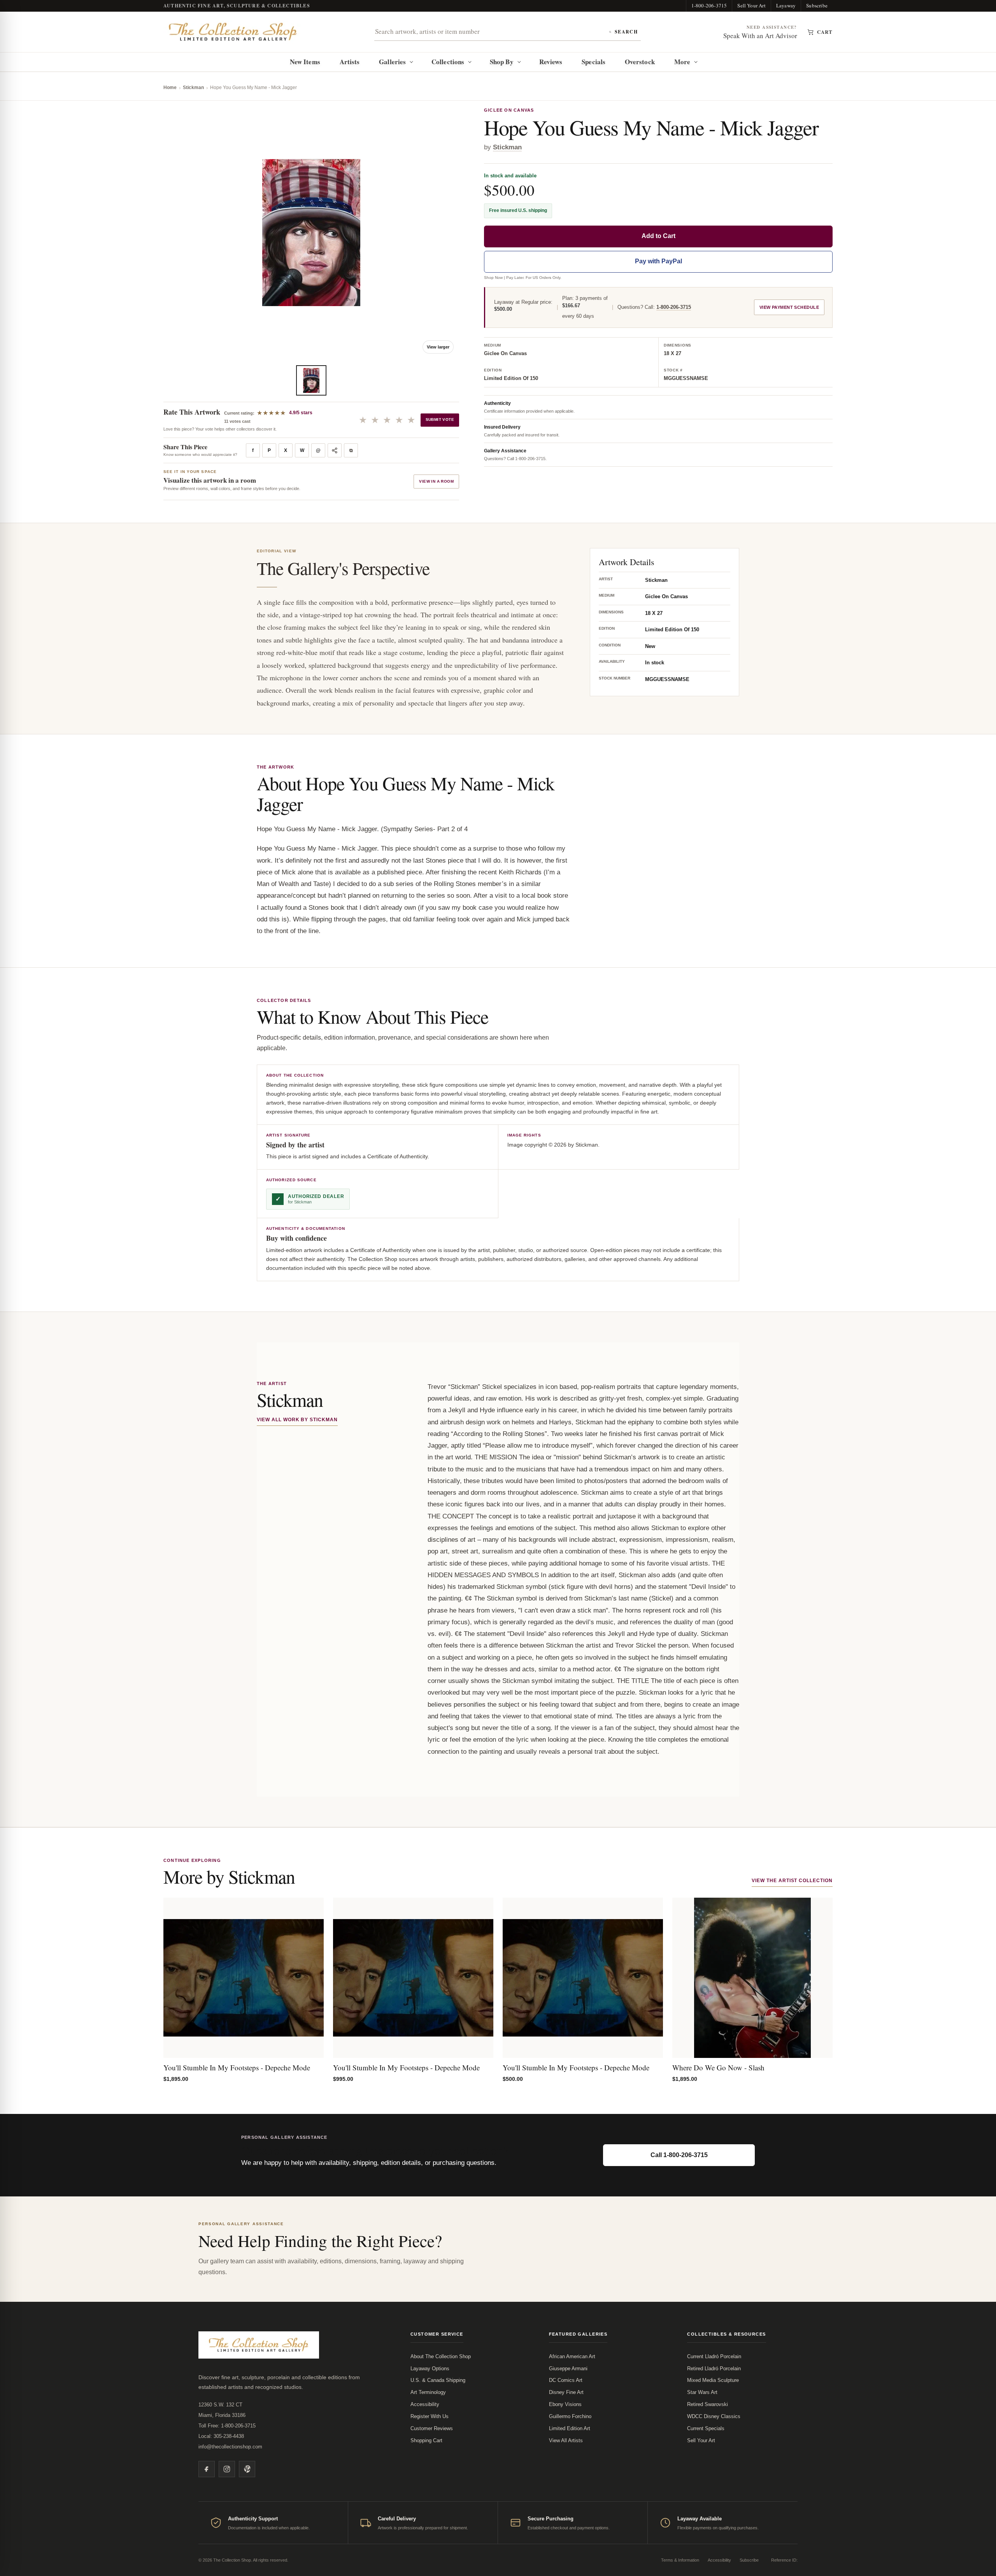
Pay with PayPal (658, 261)
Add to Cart (658, 236)
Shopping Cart (426, 2440)
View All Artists (566, 2440)
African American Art (572, 2356)
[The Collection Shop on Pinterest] (247, 2469)
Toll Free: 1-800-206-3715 (227, 2426)
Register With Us (430, 2416)
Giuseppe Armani (568, 2368)
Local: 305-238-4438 (221, 2436)
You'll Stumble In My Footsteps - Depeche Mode (237, 2067)
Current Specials (706, 2428)
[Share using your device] (335, 450)
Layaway (786, 5)
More (682, 62)
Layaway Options (430, 2368)
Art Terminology (428, 2392)
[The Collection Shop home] (233, 32)
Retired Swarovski (708, 2404)
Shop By (502, 62)
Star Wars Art (702, 2392)
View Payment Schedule (789, 307)
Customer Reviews (432, 2428)
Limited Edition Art (570, 2428)
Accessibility (425, 2404)
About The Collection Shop (441, 2356)
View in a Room (436, 481)
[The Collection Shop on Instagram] (227, 2469)
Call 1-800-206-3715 (679, 2155)
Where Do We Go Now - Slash (718, 2067)
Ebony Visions (565, 2404)
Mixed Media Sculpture (713, 2380)
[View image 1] (311, 380)
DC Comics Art (566, 2380)
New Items (305, 62)
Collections (448, 62)
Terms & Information (680, 2560)
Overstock (640, 62)
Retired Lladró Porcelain (714, 2368)
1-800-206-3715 (709, 5)
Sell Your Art (751, 5)
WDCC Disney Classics (714, 2416)
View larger (438, 347)
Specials (594, 62)
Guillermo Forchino (570, 2416)
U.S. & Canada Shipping (438, 2380)
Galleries (392, 62)
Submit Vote (440, 419)
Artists (350, 62)
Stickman (193, 88)
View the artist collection (792, 1881)
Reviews (551, 62)
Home (170, 88)
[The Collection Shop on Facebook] (207, 2469)
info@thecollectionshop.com (230, 2447)
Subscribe (817, 5)
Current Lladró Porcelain (714, 2356)
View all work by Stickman (297, 1420)
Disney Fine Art (566, 2392)
